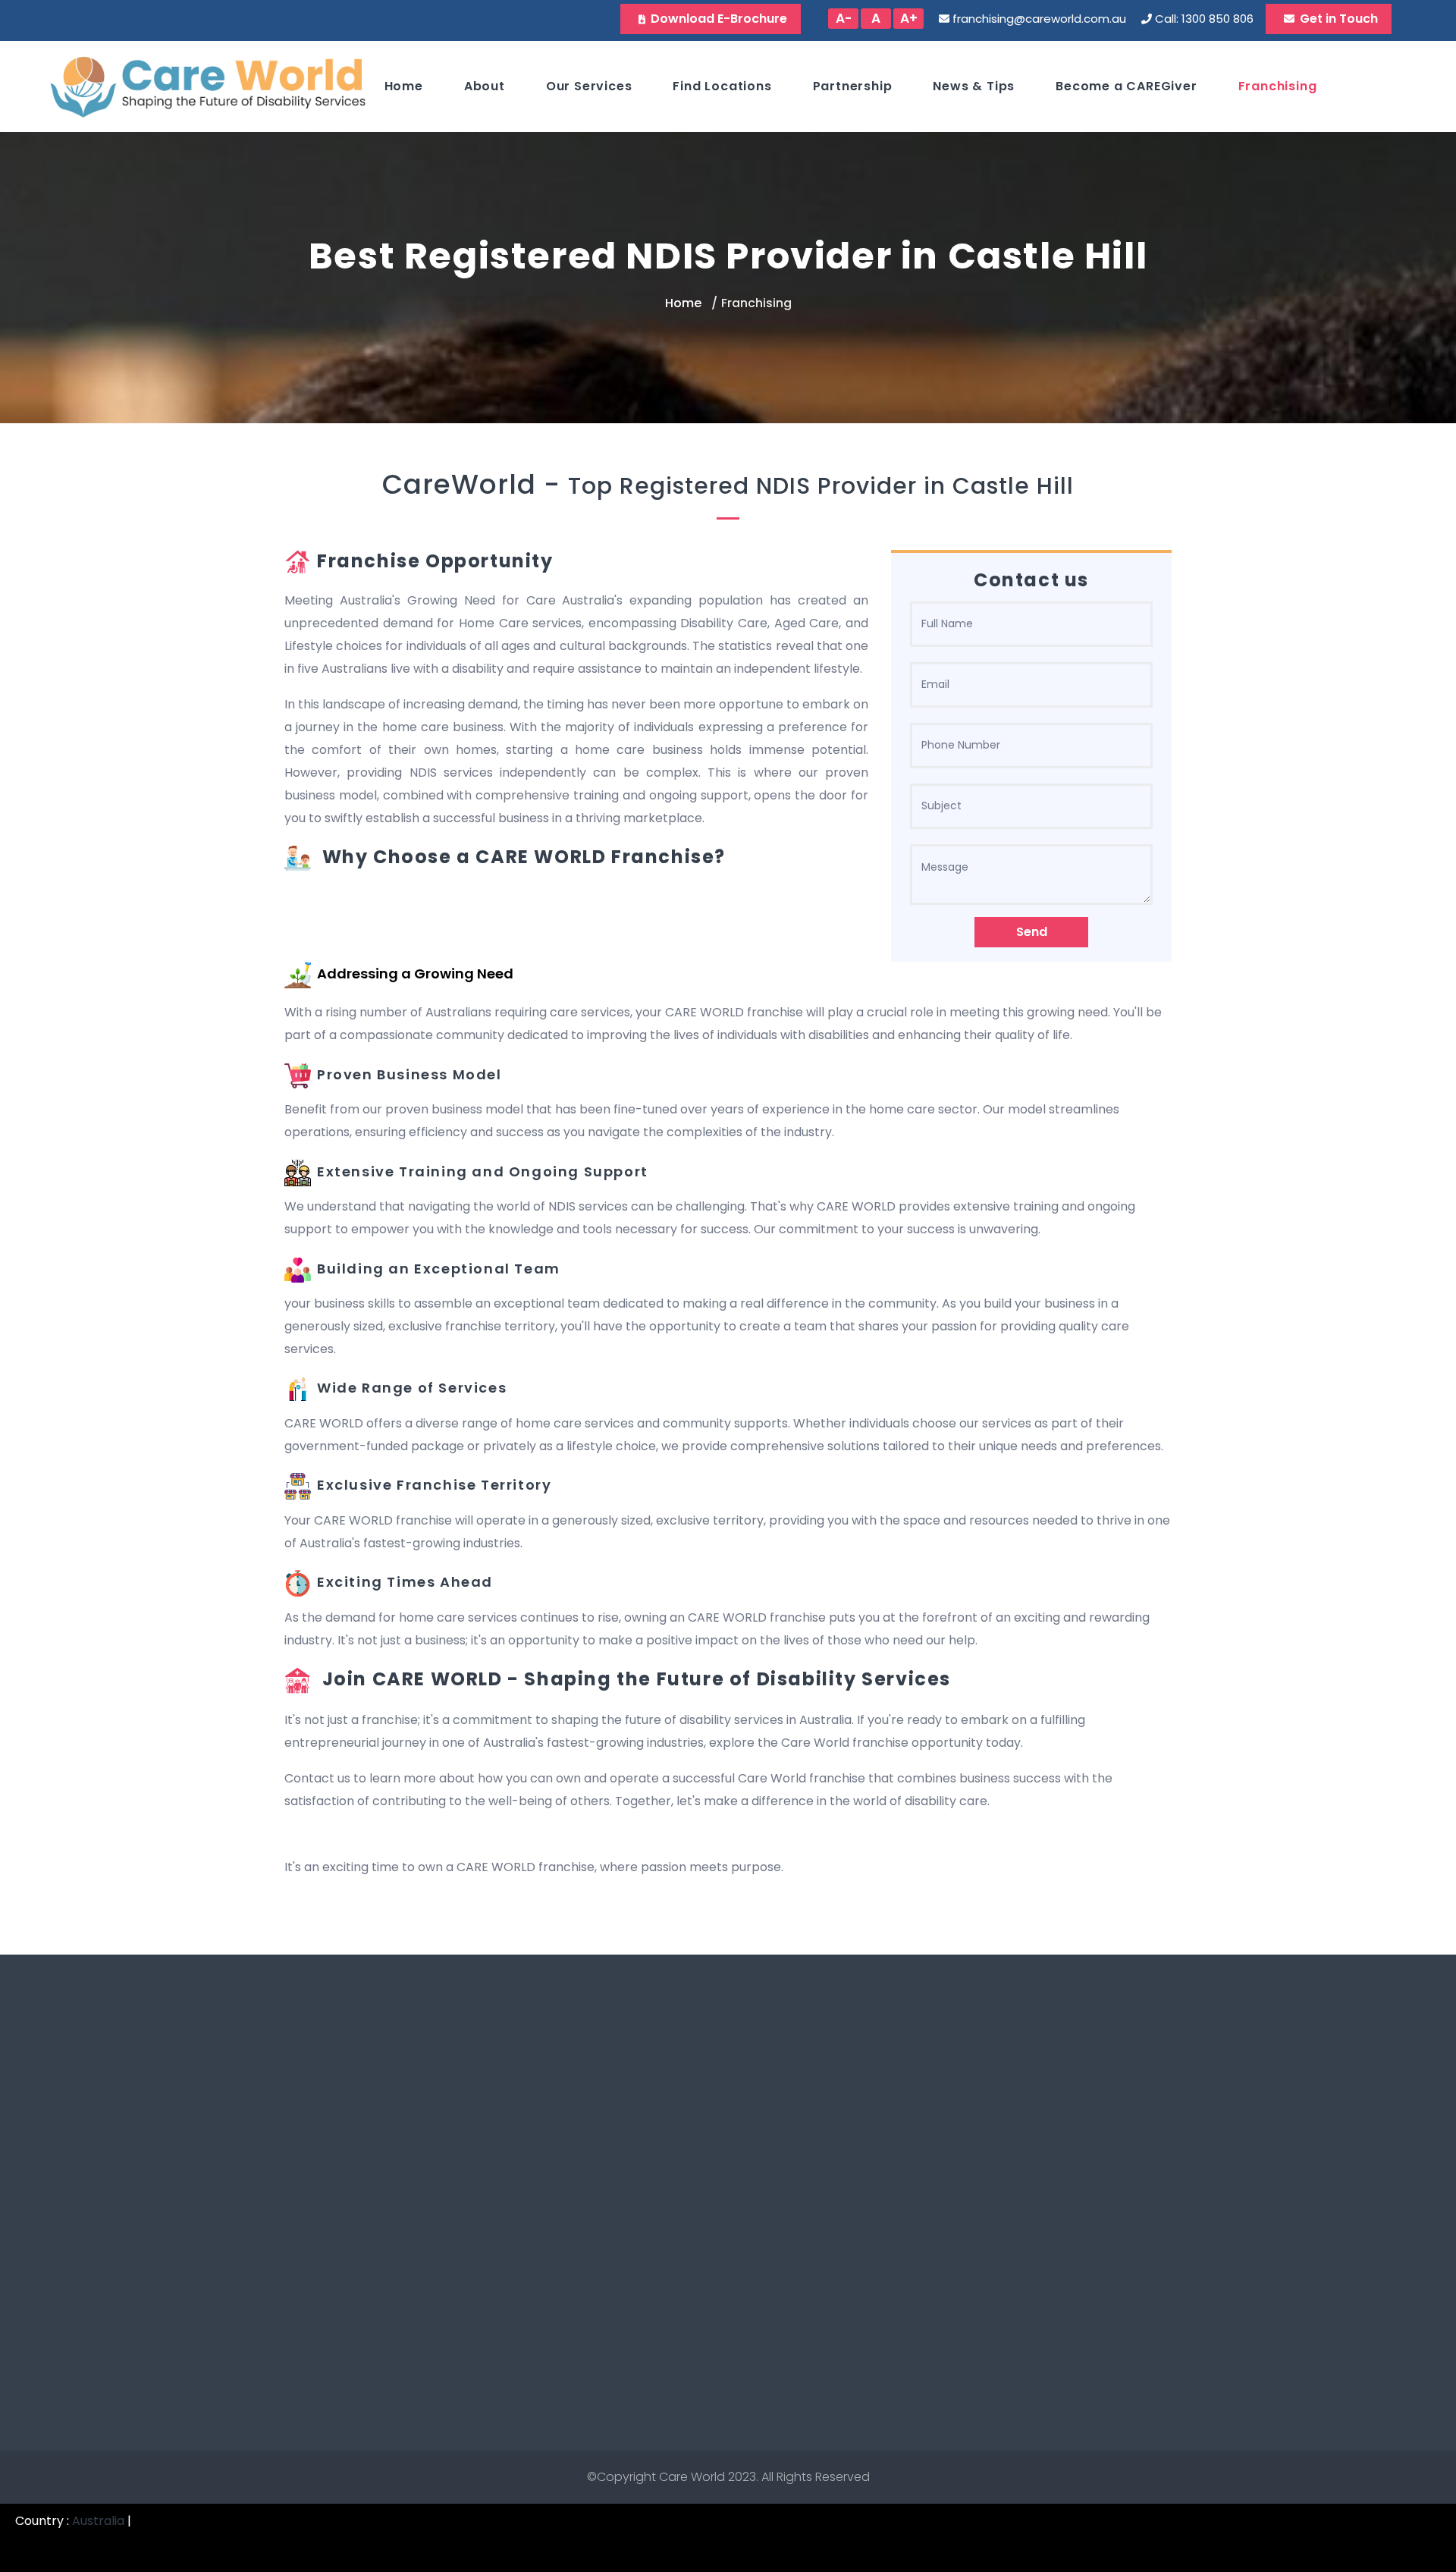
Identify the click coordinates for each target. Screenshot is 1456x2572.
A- (844, 18)
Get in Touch (1339, 19)
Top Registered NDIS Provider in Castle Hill (821, 486)
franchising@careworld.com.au (1039, 19)
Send (1032, 932)
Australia (98, 2521)
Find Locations (722, 86)
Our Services (589, 86)
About (485, 86)
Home (404, 86)
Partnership (853, 86)
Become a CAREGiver (1126, 86)
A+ (909, 18)
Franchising (1278, 86)
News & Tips (974, 86)
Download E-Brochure (719, 19)
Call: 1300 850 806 (1204, 19)
